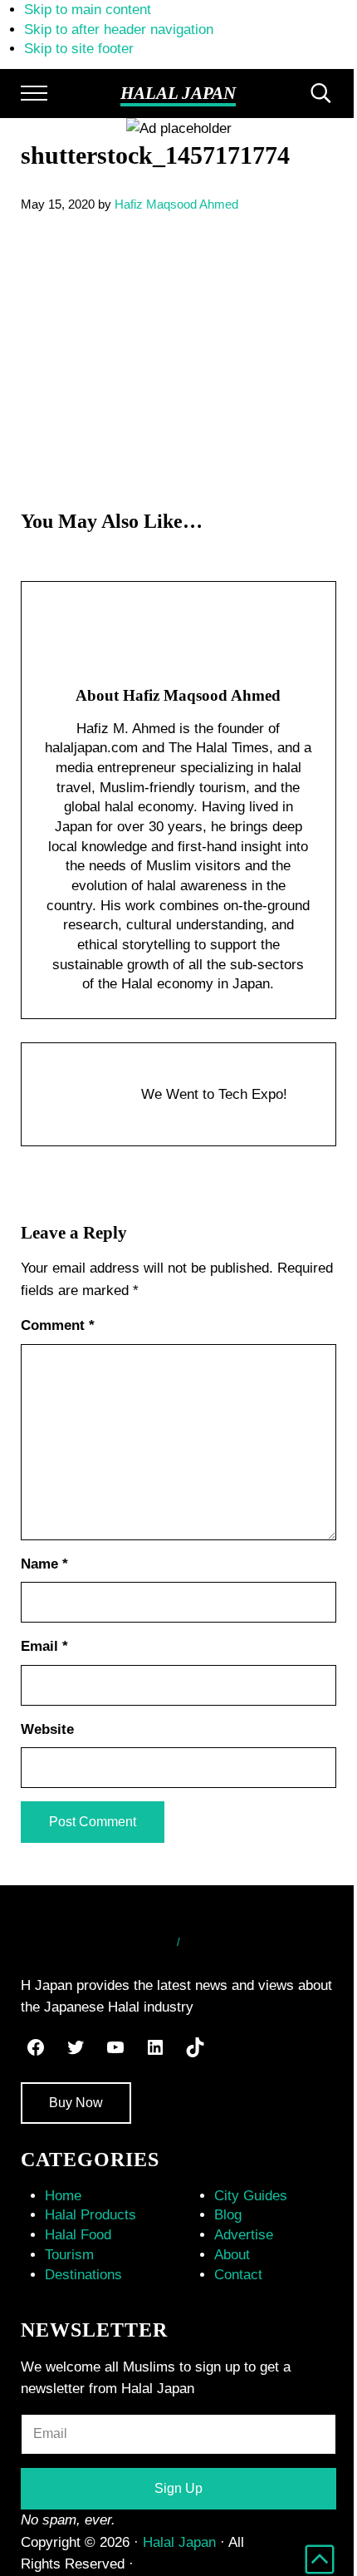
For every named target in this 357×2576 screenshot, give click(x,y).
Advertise (244, 2235)
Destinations (83, 2275)
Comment (58, 1325)
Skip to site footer (79, 49)
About (232, 2255)
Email (44, 1646)
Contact (238, 2275)
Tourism (69, 2255)
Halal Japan (178, 93)
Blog (228, 2215)
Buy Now (76, 2103)
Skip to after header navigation (119, 30)
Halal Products (90, 2215)
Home (63, 2196)
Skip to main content (88, 10)
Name (44, 1564)
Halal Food (78, 2235)
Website (47, 1729)
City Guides (251, 2196)
